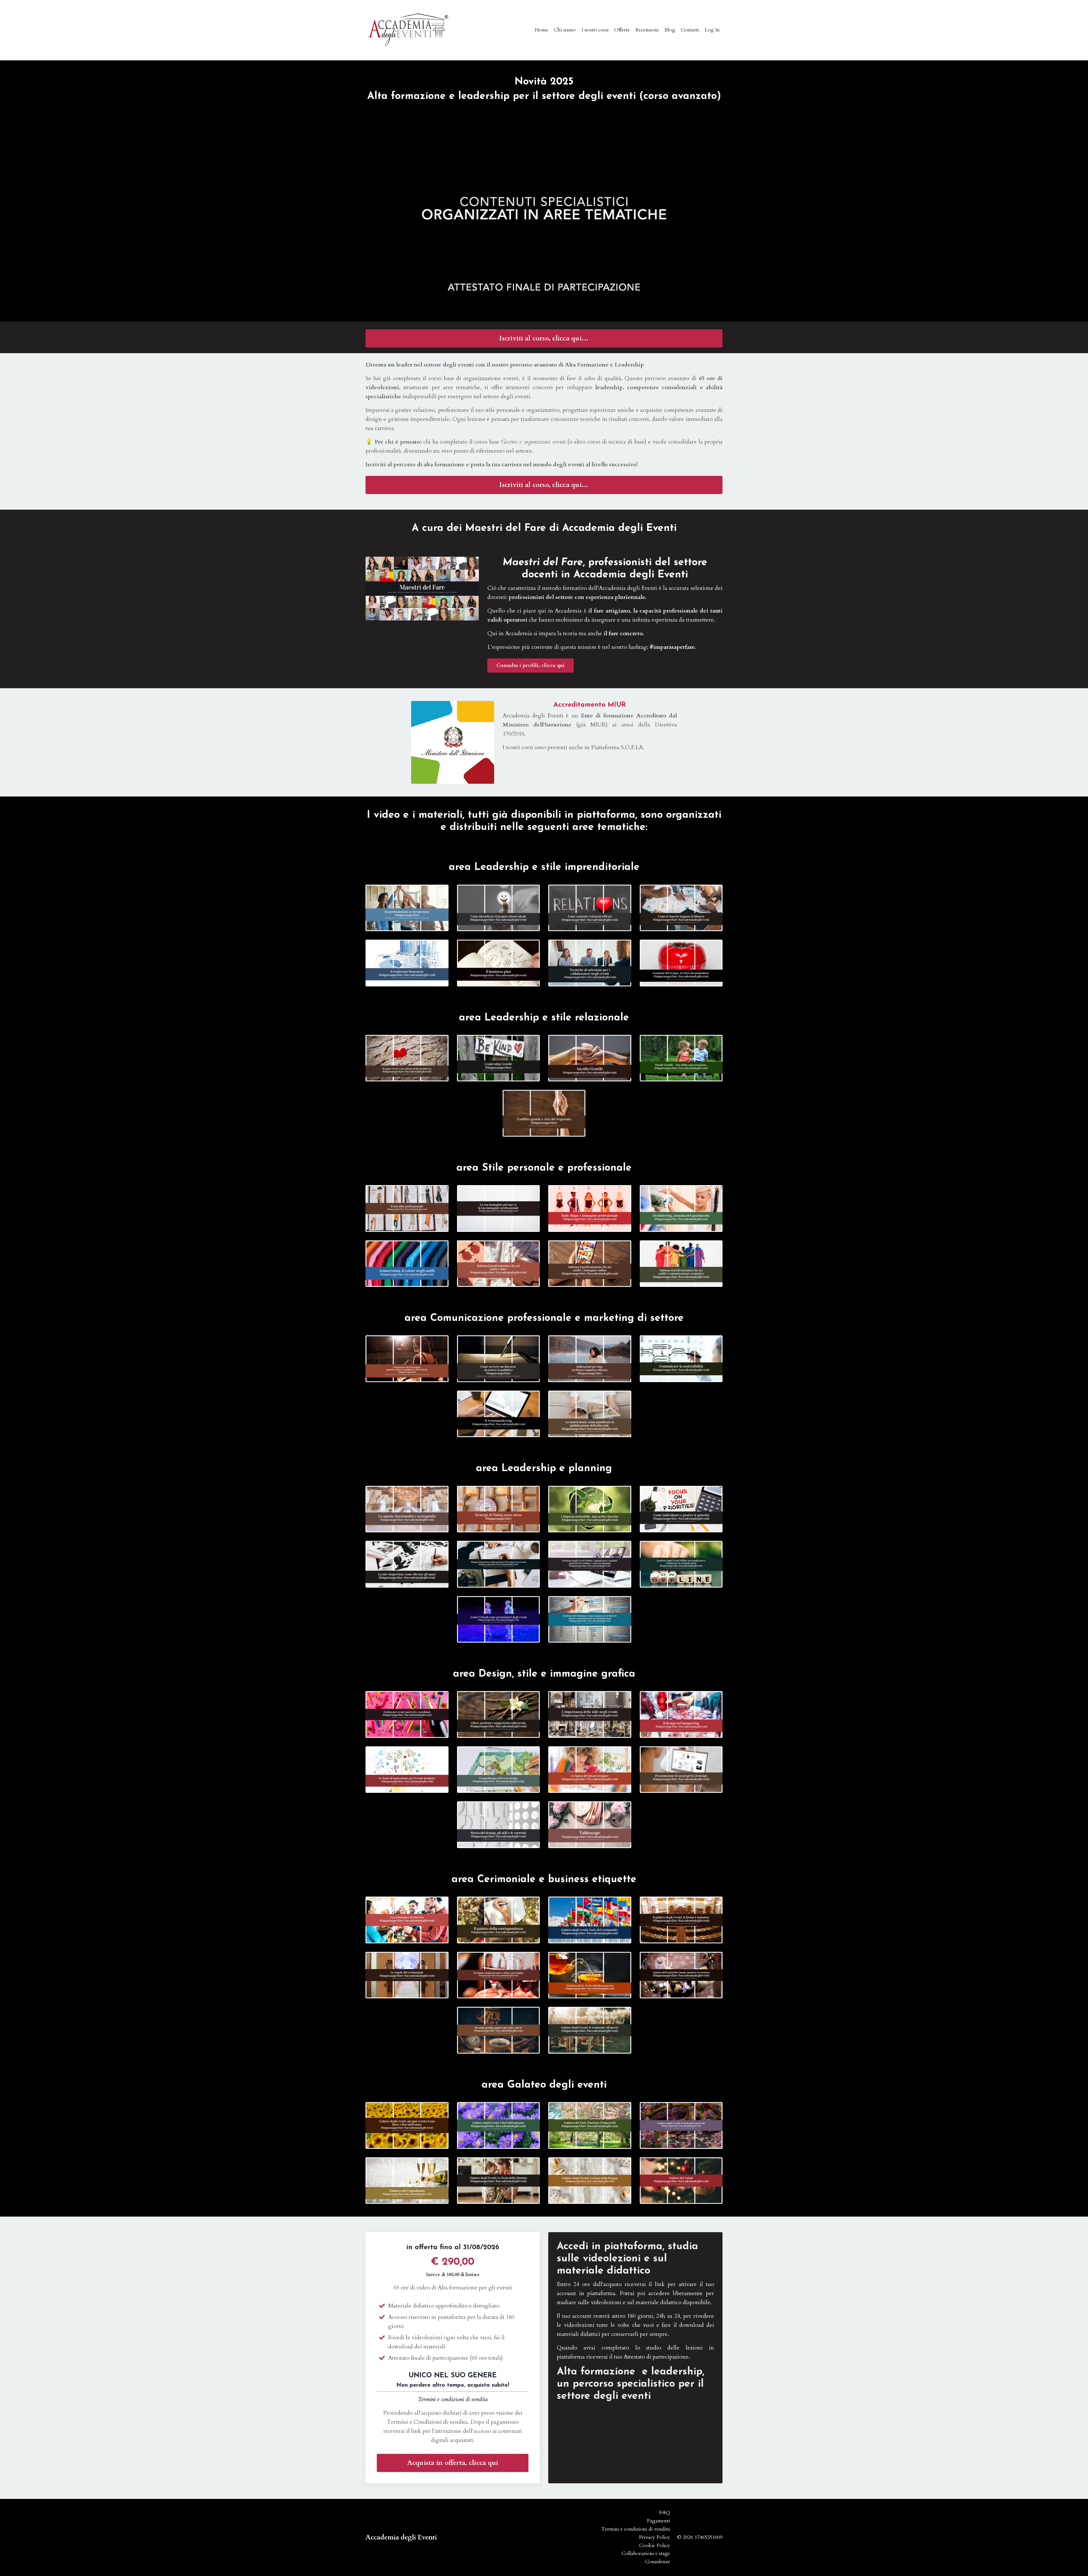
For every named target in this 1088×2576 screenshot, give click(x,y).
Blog (670, 30)
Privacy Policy (654, 2537)
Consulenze (658, 2562)
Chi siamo (565, 30)
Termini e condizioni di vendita (453, 2399)
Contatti (690, 30)
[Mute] (701, 308)
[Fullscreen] (715, 308)
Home (542, 30)
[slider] (544, 308)
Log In (712, 30)
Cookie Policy (655, 2546)
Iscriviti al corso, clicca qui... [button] (544, 338)
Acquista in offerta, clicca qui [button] (453, 2463)
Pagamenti (658, 2521)
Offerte (622, 30)
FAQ (665, 2513)
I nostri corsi (595, 30)
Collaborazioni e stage (646, 2553)
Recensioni (647, 30)
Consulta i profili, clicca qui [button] (531, 665)
